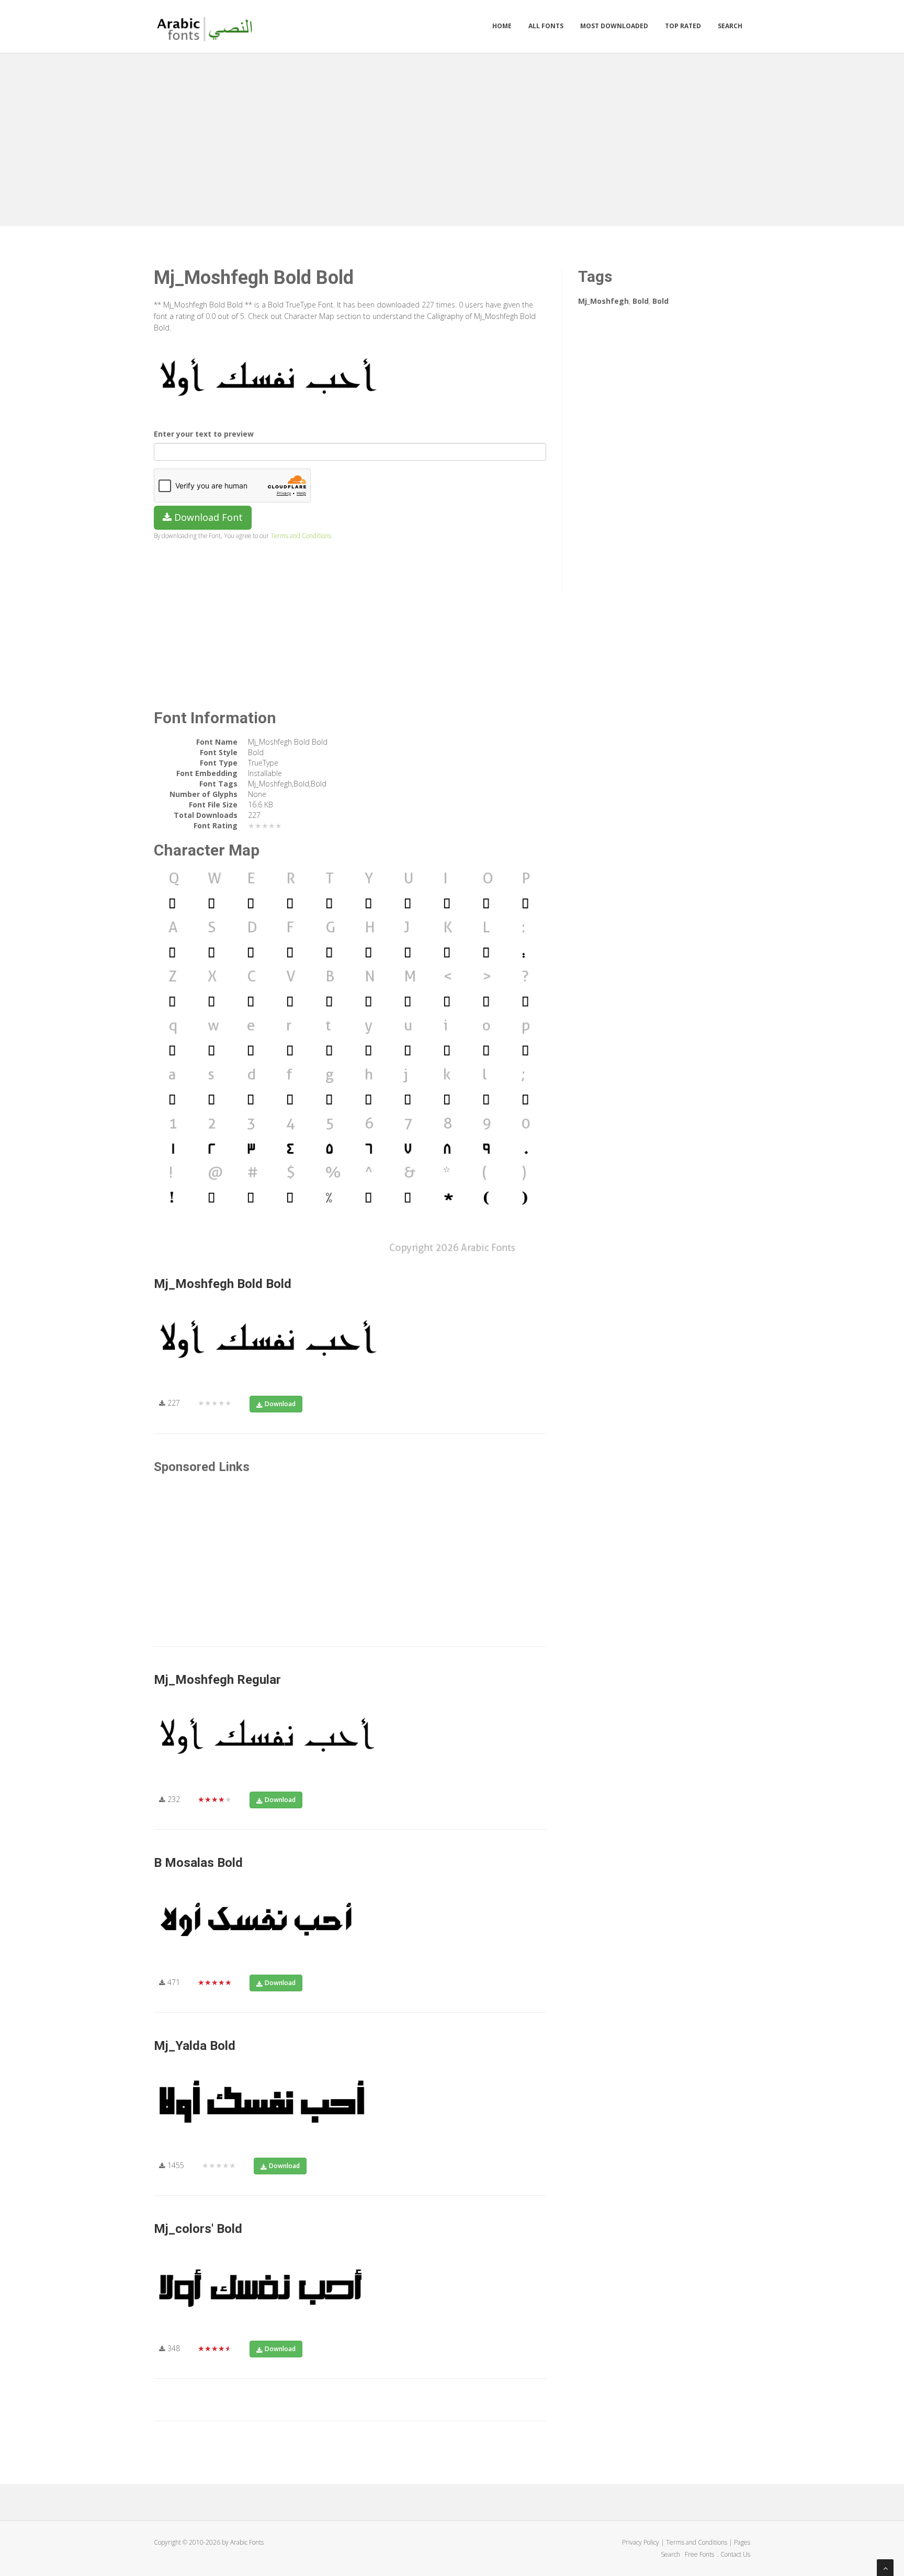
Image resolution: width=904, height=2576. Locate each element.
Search (730, 26)
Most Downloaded (614, 26)
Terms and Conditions (301, 535)
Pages (742, 2542)
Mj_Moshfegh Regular (217, 1680)
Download (280, 1404)
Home (502, 26)
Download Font (207, 517)
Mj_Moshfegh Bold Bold (223, 1284)
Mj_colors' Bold (198, 2229)
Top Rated (683, 26)
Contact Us (735, 2554)
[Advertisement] (452, 137)
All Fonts (546, 26)
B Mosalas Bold (198, 1863)
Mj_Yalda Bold (195, 2046)
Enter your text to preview (204, 434)
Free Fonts (700, 2554)
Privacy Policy (641, 2542)
